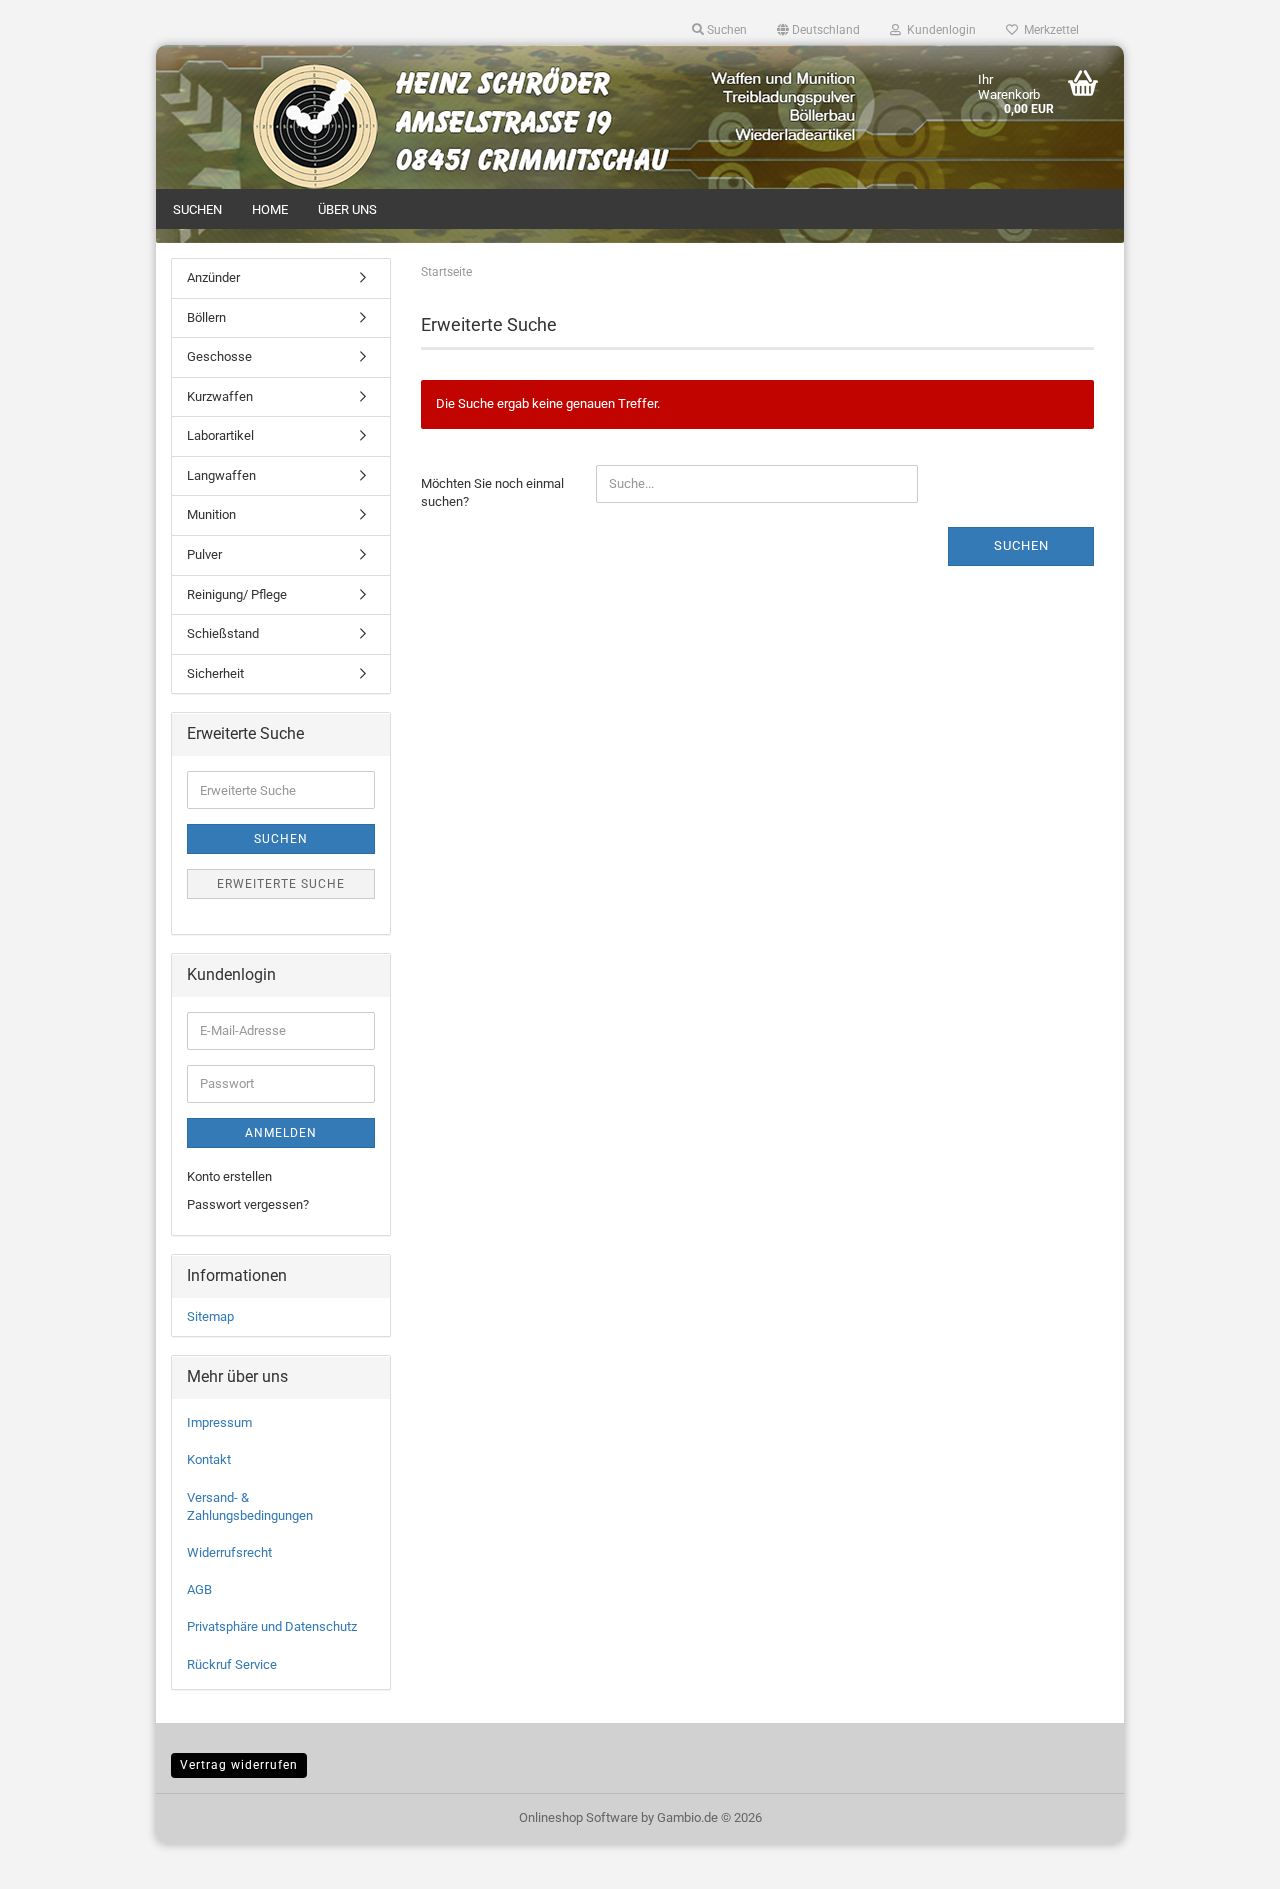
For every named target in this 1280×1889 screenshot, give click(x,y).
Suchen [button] (725, 30)
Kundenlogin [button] (938, 30)
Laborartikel (220, 435)
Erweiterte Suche (281, 884)
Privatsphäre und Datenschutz (272, 1626)
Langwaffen (221, 475)
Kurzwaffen (220, 396)
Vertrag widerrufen (239, 1765)
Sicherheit (215, 673)
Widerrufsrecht (229, 1552)
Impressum (219, 1422)
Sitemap (210, 1316)
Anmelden (281, 1133)
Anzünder (213, 277)
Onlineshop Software (578, 1817)
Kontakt (209, 1459)
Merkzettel (1048, 30)
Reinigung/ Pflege (237, 594)
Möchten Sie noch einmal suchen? (492, 493)
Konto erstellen (229, 1176)
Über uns (347, 209)
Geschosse (219, 356)
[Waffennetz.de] (277, 85)
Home (270, 209)
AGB (199, 1589)
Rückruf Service (232, 1664)
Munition (211, 514)
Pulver (204, 554)
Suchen (197, 209)
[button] (818, 30)
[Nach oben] (1225, 1859)
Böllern (206, 317)
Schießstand (223, 633)
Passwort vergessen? (248, 1204)
